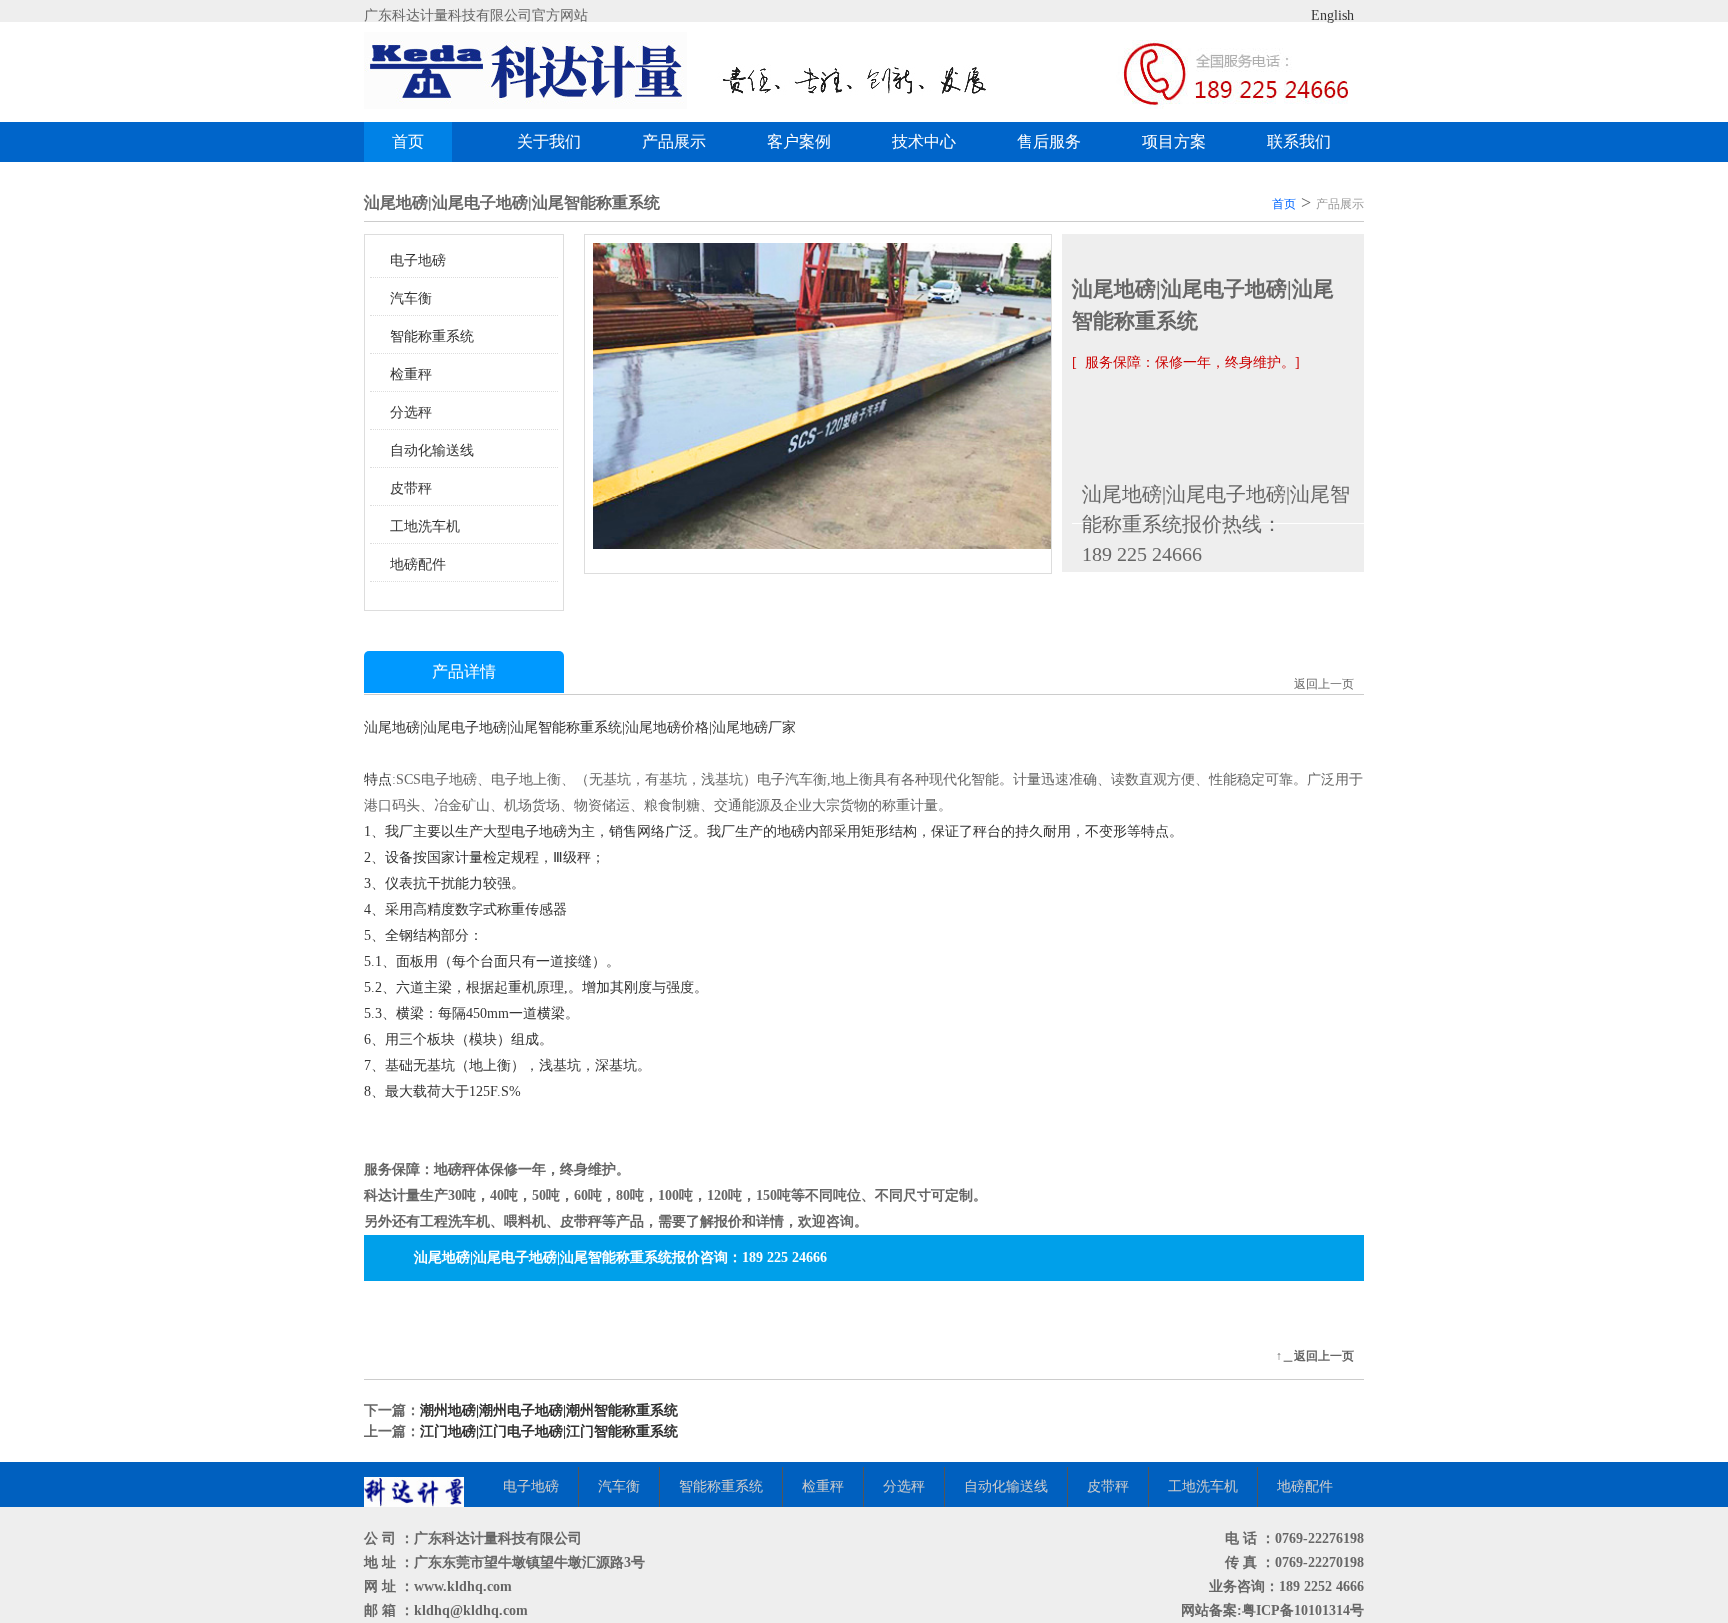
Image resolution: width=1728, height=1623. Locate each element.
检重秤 (411, 374)
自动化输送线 (432, 450)
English (1332, 15)
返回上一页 (1324, 684)
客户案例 (799, 141)
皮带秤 (411, 488)
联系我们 (1299, 141)
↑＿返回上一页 (1315, 1356)
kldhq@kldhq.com (471, 1610)
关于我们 (549, 141)
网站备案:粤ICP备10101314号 (1272, 1610)
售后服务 (1049, 141)
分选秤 (411, 412)
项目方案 (1174, 141)
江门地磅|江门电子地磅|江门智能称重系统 (549, 1431)
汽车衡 (411, 298)
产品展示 (674, 141)
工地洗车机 (425, 526)
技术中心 (924, 141)
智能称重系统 (432, 336)
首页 (408, 141)
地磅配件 (418, 564)
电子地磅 (418, 260)
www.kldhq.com (463, 1586)
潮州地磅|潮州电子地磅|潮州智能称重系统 (549, 1410)
